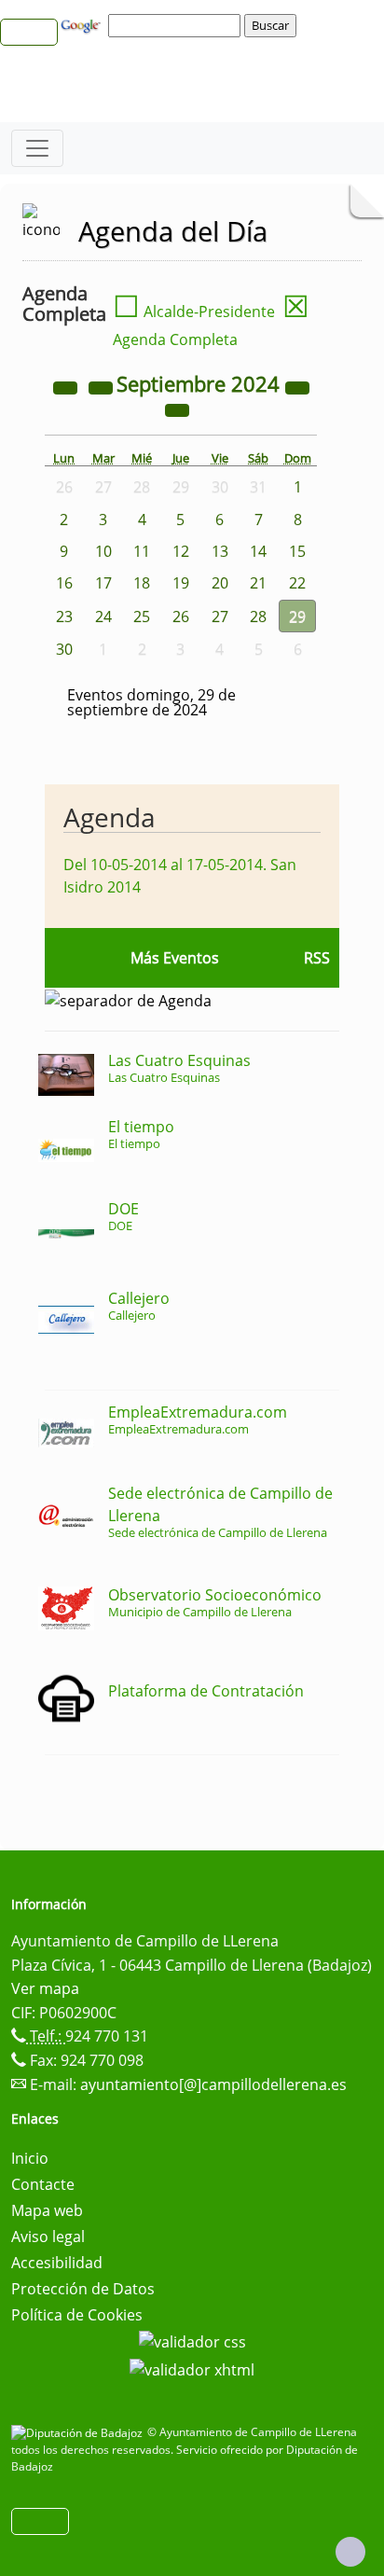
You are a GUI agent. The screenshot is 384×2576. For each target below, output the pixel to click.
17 (103, 583)
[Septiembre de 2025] (297, 386)
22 (297, 583)
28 (258, 616)
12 (181, 551)
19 (181, 583)
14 (258, 551)
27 (220, 616)
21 (258, 583)
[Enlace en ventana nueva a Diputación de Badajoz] (79, 2432)
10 (103, 551)
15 (297, 551)
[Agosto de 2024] (103, 386)
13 (220, 551)
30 (64, 649)
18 (142, 583)
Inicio (30, 2158)
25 (142, 616)
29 (297, 616)
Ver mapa (45, 1988)
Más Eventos (175, 958)
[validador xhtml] (192, 2368)
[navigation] (177, 25)
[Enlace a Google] (83, 24)
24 (103, 616)
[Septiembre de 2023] (67, 386)
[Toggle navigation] (37, 148)
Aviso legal (48, 2237)
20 (220, 583)
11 (142, 551)
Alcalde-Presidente (194, 312)
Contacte (43, 2184)
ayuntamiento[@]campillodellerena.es (213, 2084)
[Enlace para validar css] (192, 2341)
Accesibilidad (57, 2263)
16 (64, 583)
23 (64, 616)
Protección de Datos (83, 2289)
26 (181, 616)
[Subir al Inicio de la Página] (350, 2552)
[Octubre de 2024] (177, 409)
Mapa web (47, 2210)
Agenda (110, 817)
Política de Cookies (77, 2315)
